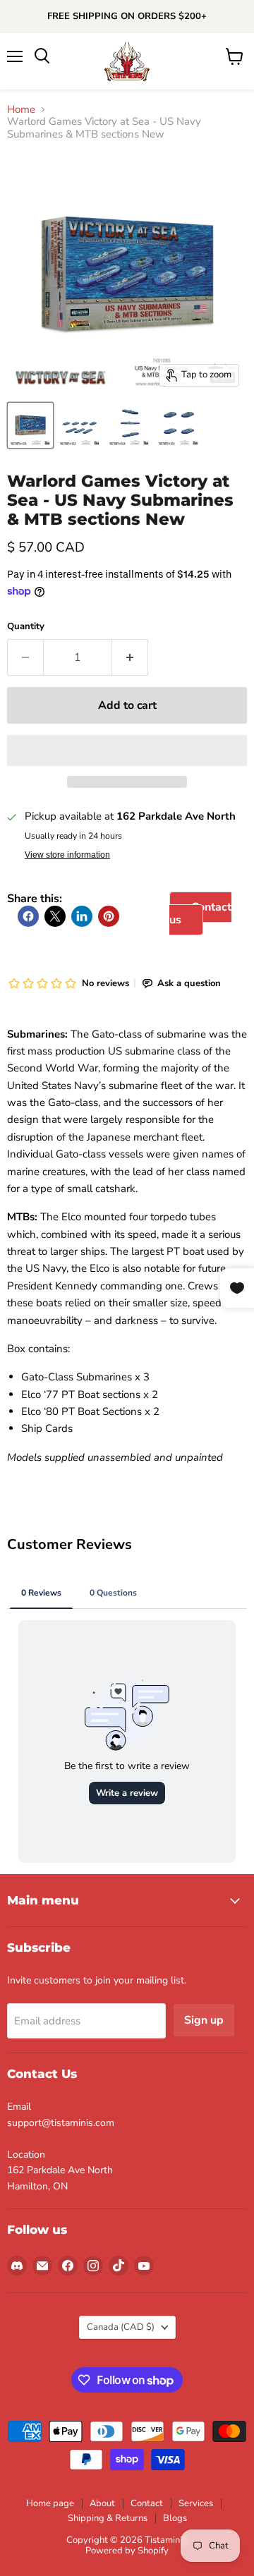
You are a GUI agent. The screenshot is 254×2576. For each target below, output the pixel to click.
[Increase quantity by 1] (130, 657)
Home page (50, 2503)
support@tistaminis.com (61, 2123)
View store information (67, 855)
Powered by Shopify (127, 2551)
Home (21, 110)
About (102, 2503)
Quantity (26, 627)
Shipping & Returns (108, 2518)
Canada (121, 2327)
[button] (127, 751)
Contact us (200, 913)
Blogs (175, 2518)
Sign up (204, 2020)
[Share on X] (55, 916)
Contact (147, 2503)
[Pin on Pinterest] (109, 916)
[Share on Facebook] (28, 916)
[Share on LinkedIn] (82, 916)
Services (196, 2503)
